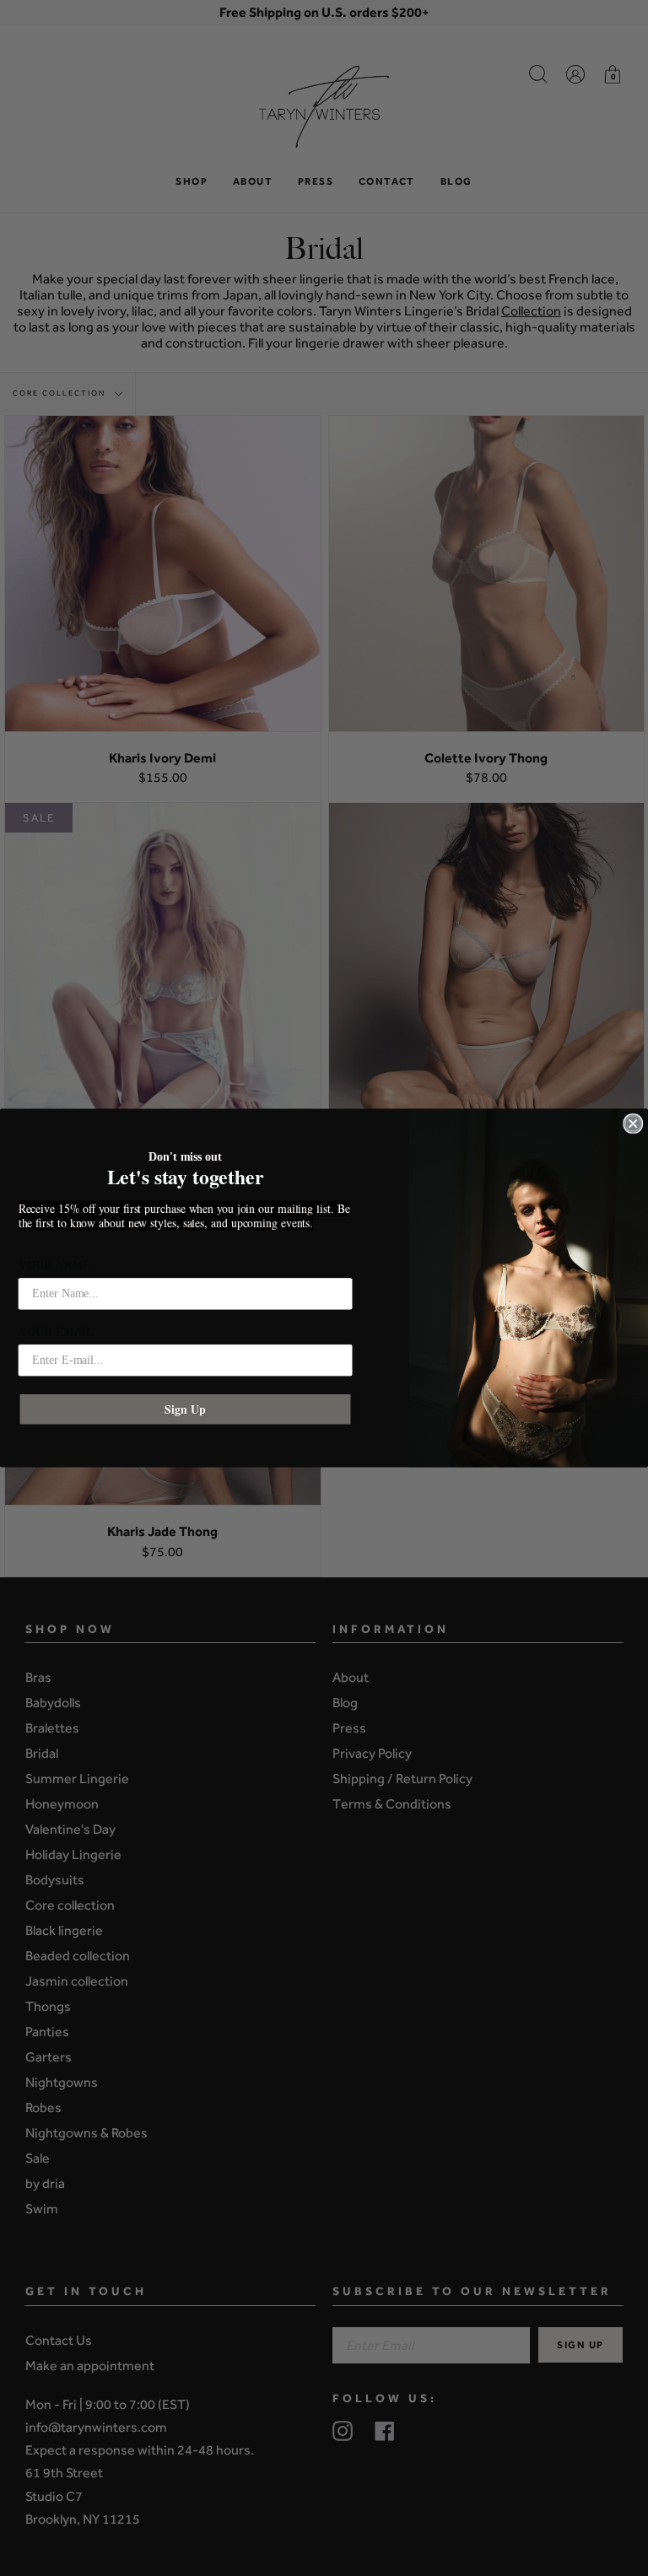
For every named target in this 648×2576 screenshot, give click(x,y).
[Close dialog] (633, 1124)
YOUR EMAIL (57, 1332)
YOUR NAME (55, 1266)
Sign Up (185, 1409)
